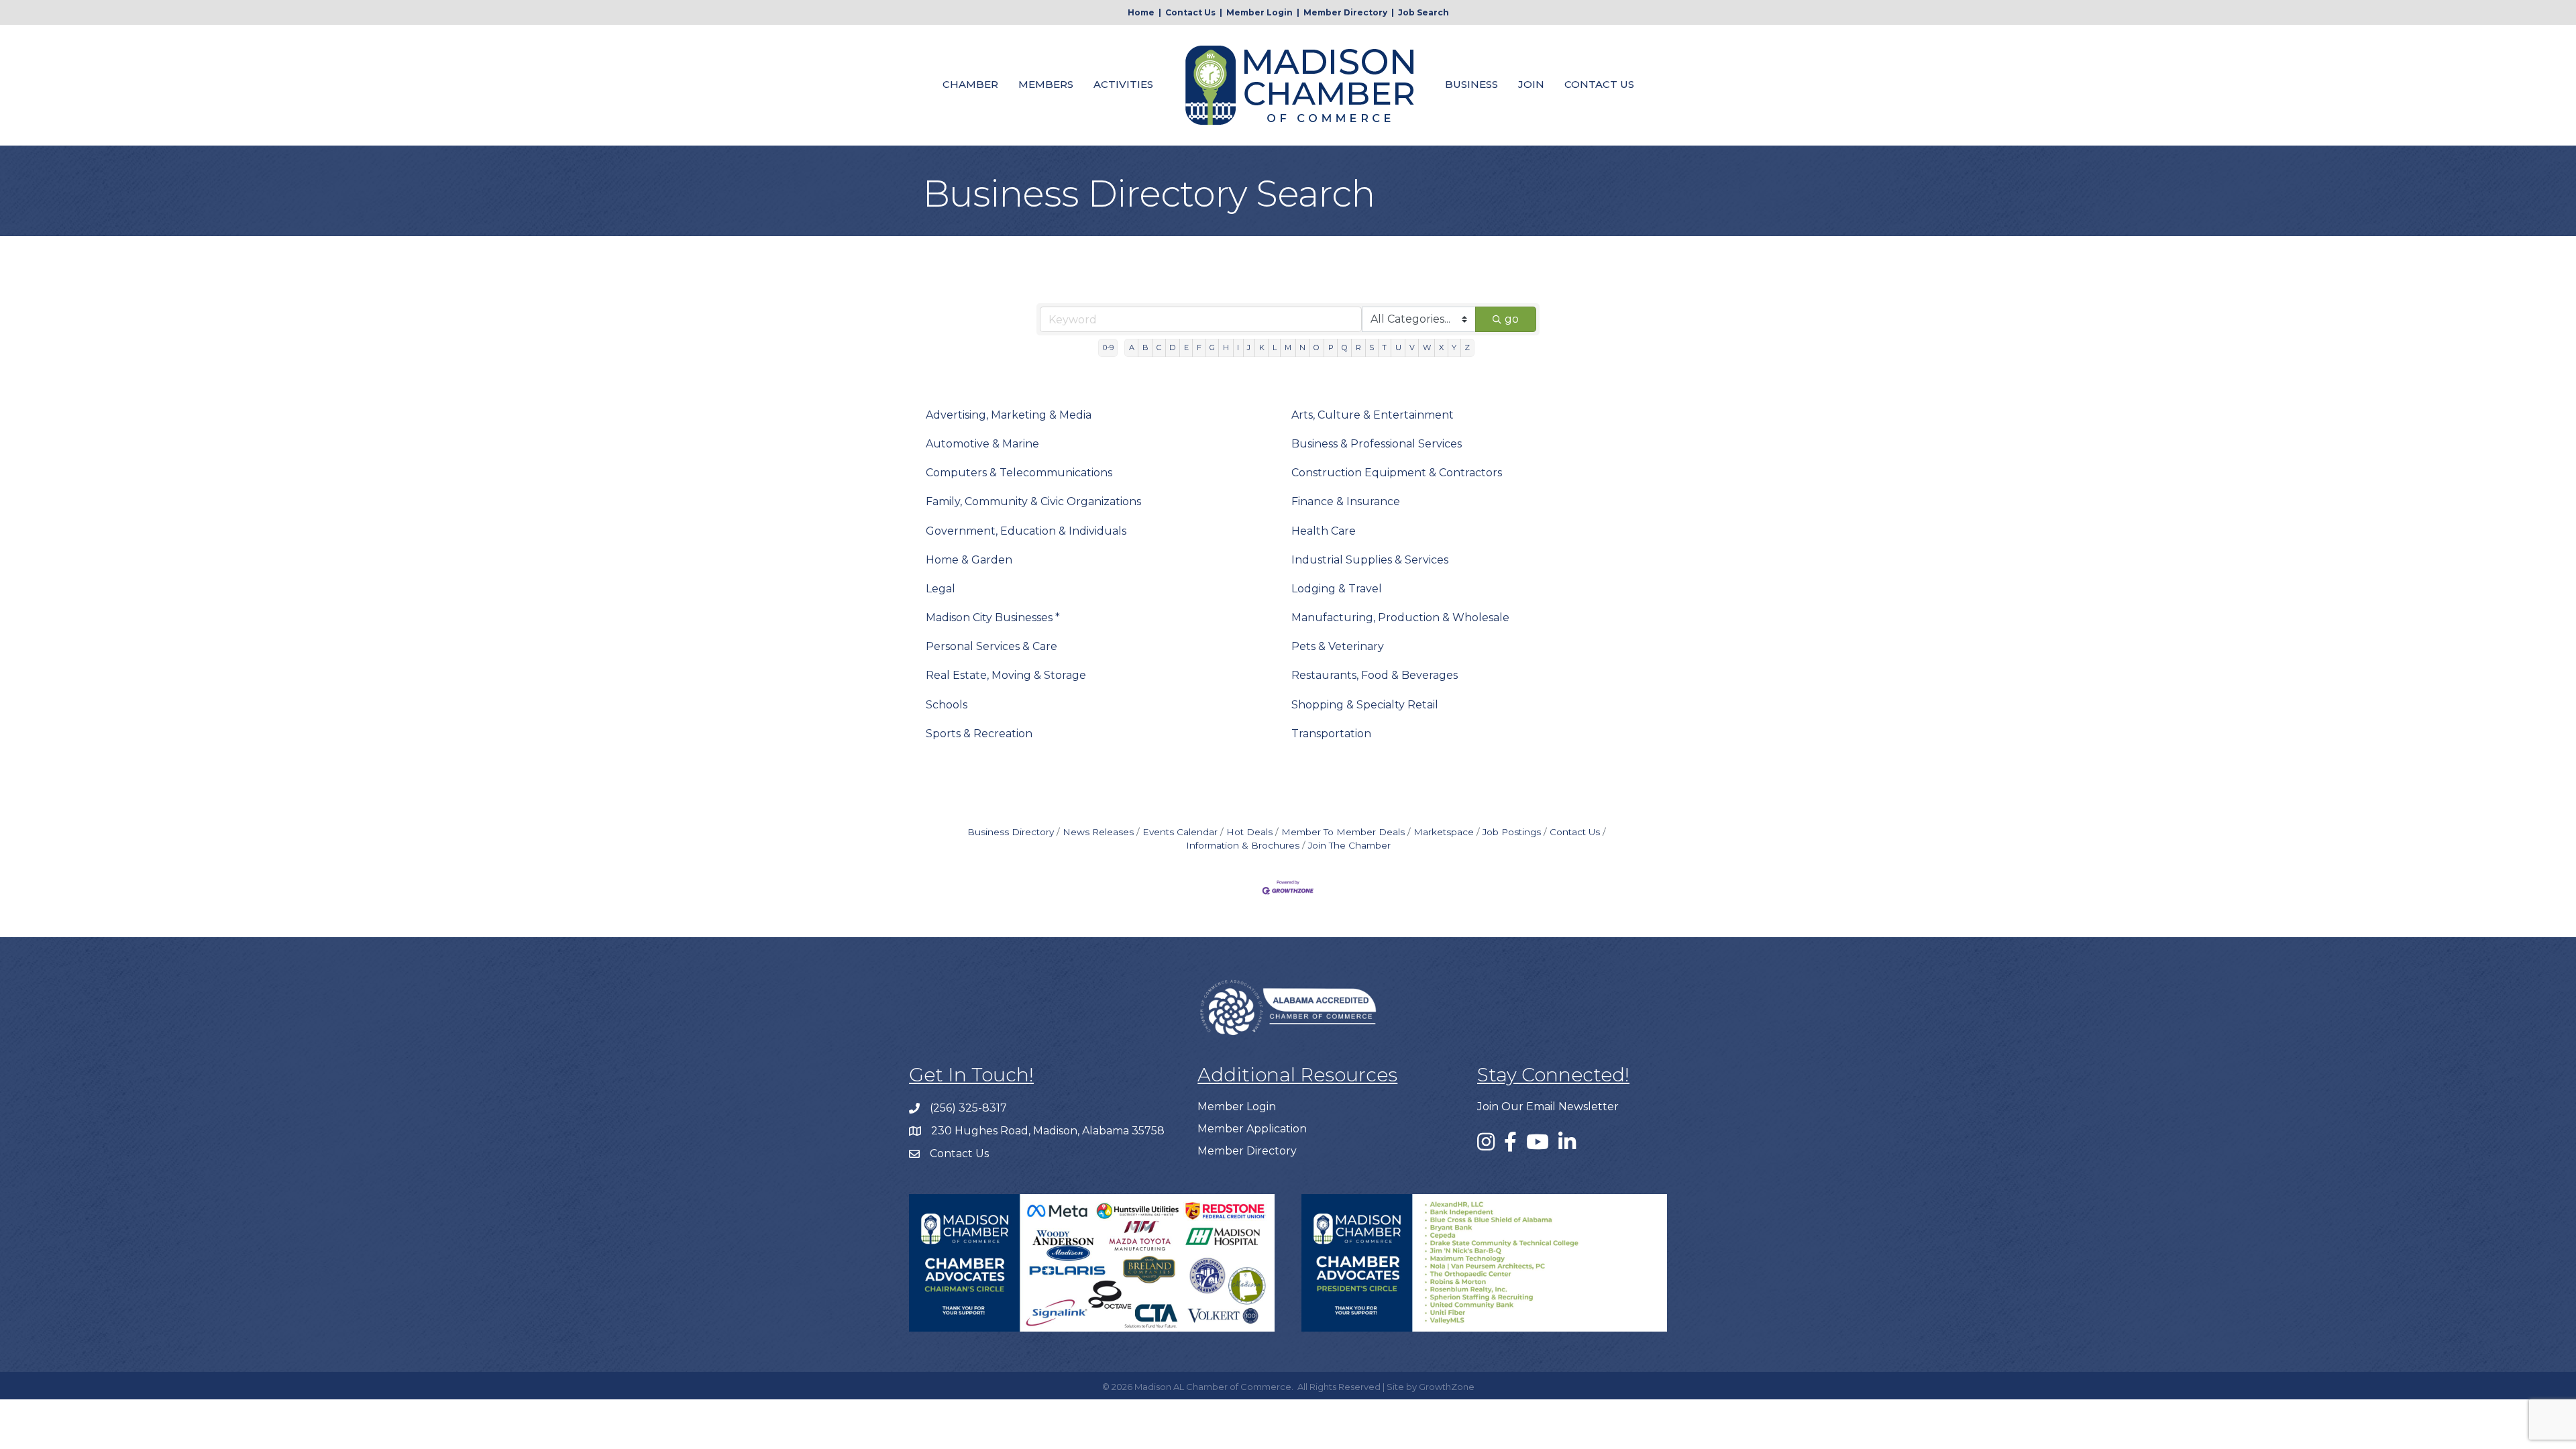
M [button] (1288, 347)
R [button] (1358, 347)
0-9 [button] (1108, 347)
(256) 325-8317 (968, 1108)
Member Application (1252, 1129)
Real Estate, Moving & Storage (1006, 675)
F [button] (1199, 347)
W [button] (1427, 347)
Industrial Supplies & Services (1370, 560)
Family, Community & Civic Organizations (1033, 501)
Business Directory (1011, 832)
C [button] (1159, 347)
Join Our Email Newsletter (1548, 1107)
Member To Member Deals (1343, 832)
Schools (947, 705)
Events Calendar (1180, 832)
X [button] (1441, 347)
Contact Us (1190, 12)
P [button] (1331, 347)
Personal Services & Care (991, 646)
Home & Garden (969, 560)
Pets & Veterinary (1338, 646)
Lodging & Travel (1337, 589)
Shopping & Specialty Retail (1365, 705)
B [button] (1145, 347)
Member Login (1259, 12)
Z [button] (1467, 347)
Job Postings (1512, 832)
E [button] (1186, 347)
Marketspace (1444, 832)
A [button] (1132, 347)
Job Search (1424, 12)
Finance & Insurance (1346, 501)
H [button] (1226, 347)
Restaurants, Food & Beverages (1375, 675)
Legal (941, 589)
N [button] (1302, 347)
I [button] (1238, 347)
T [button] (1384, 347)
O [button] (1317, 347)
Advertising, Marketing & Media (1009, 415)
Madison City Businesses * (993, 618)
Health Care (1324, 531)
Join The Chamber (1349, 845)
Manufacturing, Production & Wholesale (1400, 618)
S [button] (1372, 347)
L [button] (1275, 347)
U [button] (1398, 347)
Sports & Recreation (979, 734)
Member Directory (1345, 12)
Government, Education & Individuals (1026, 531)
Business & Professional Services (1377, 444)
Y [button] (1454, 347)
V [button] (1412, 347)
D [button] (1172, 347)
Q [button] (1345, 347)
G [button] (1212, 347)
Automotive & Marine (982, 444)
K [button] (1262, 347)
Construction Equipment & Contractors (1397, 473)
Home (1141, 12)
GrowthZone (1447, 1387)
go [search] (1512, 319)
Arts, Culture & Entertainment (1373, 415)
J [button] (1249, 347)
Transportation (1331, 734)
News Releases (1098, 832)
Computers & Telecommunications (1019, 473)
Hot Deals (1249, 832)
